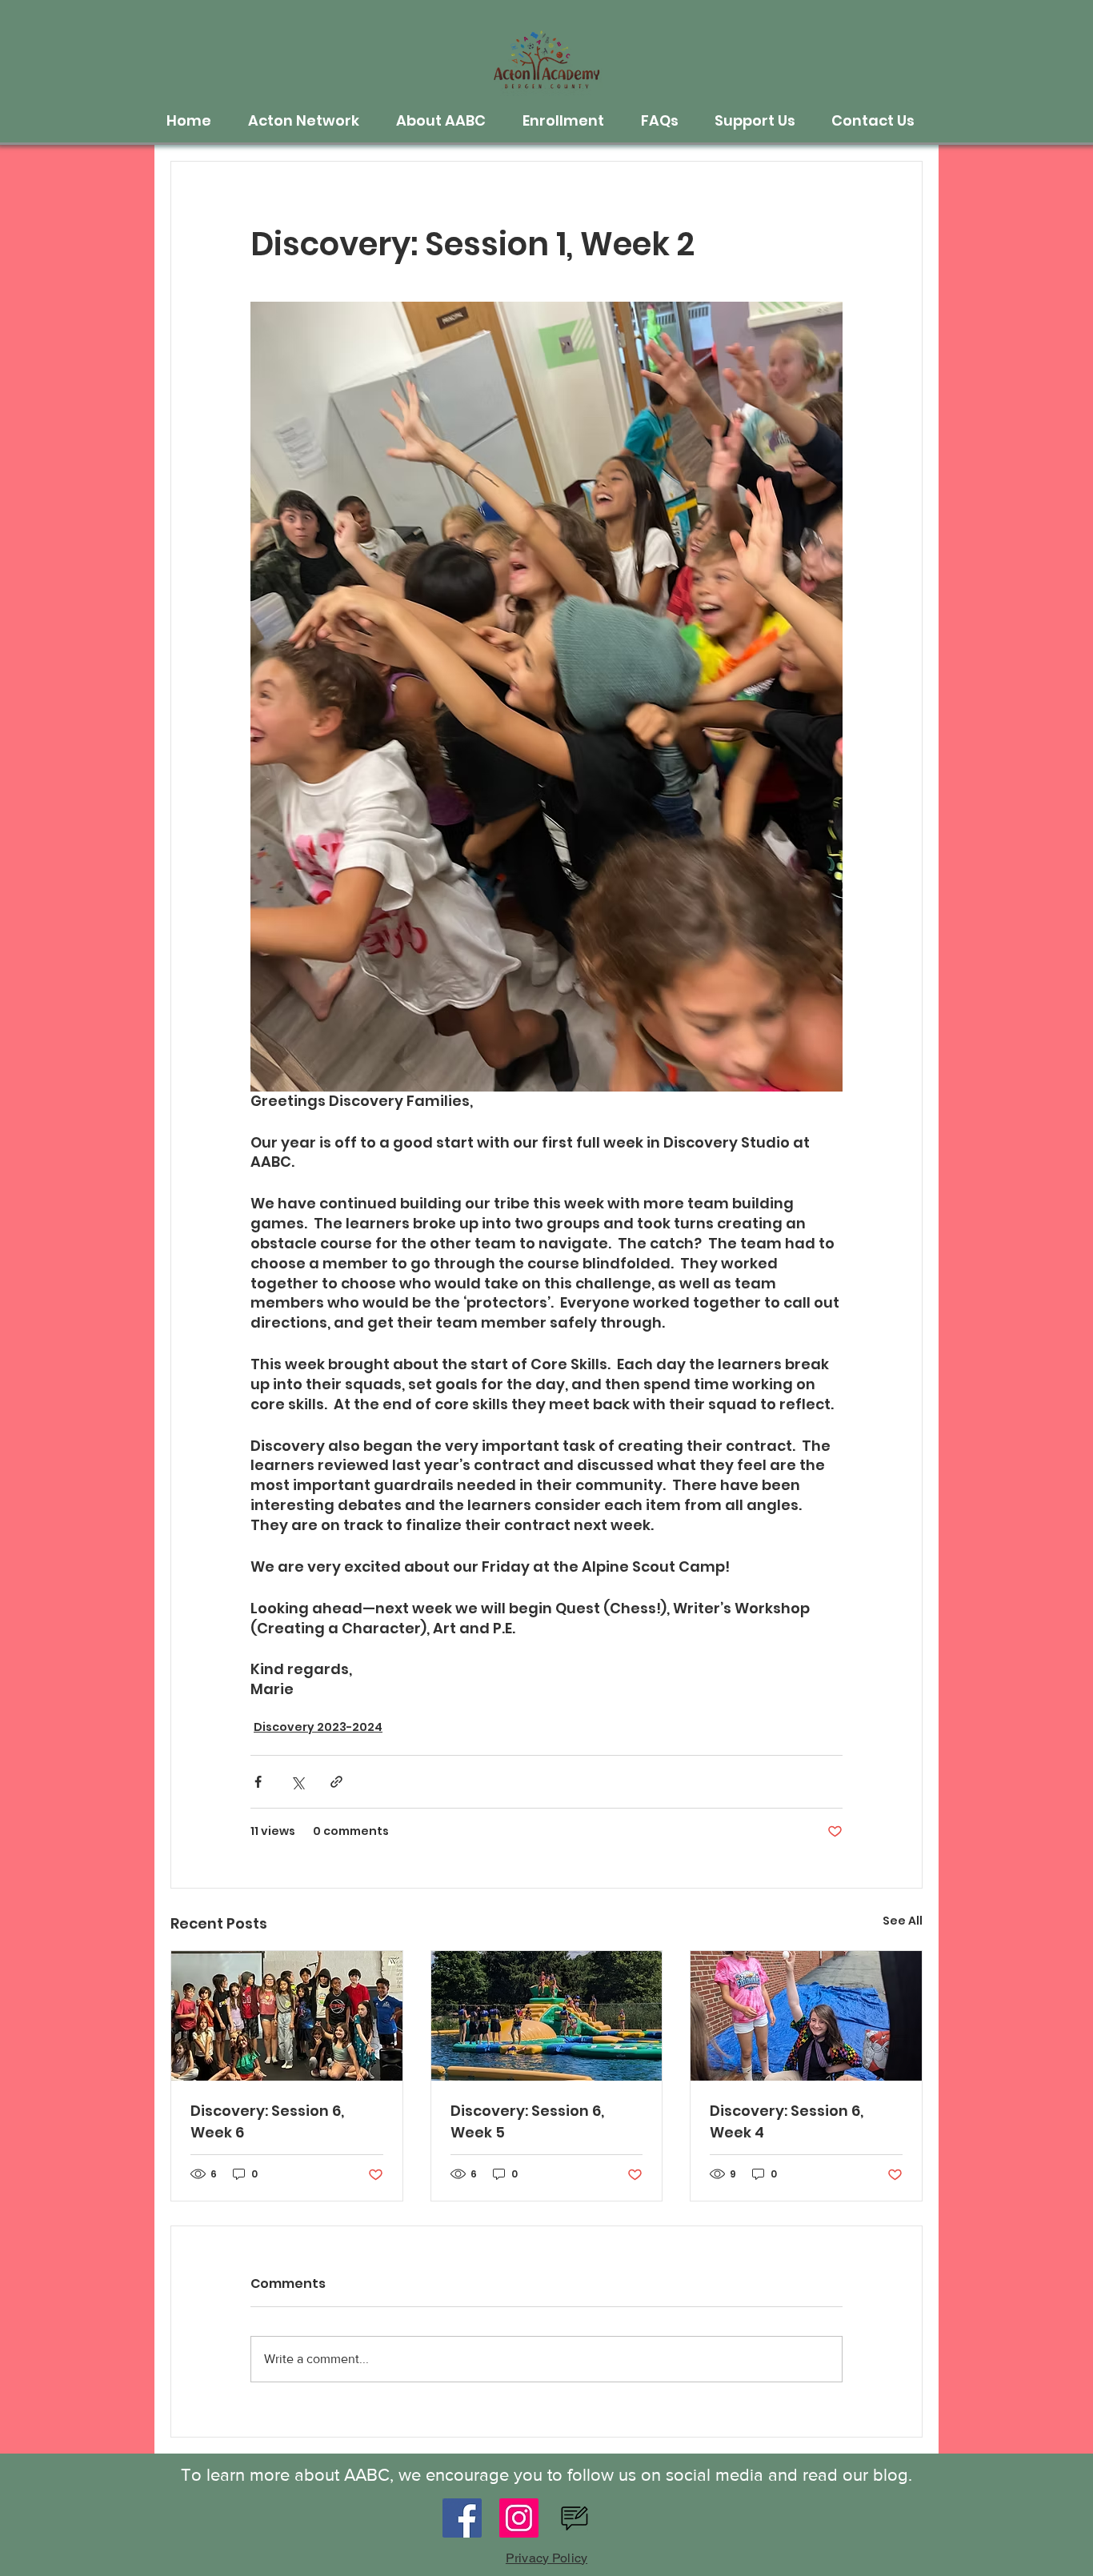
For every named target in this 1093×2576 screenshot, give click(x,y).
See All (903, 1921)
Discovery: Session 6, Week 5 (527, 2121)
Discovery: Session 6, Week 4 (787, 2121)
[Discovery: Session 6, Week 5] (547, 2016)
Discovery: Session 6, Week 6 (267, 2121)
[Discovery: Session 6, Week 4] (806, 2016)
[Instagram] (519, 2518)
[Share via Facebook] (258, 1782)
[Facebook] (462, 2518)
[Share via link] (336, 1782)
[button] (310, 121)
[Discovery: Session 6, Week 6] (287, 2016)
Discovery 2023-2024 (318, 1727)
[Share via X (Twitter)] (297, 1782)
